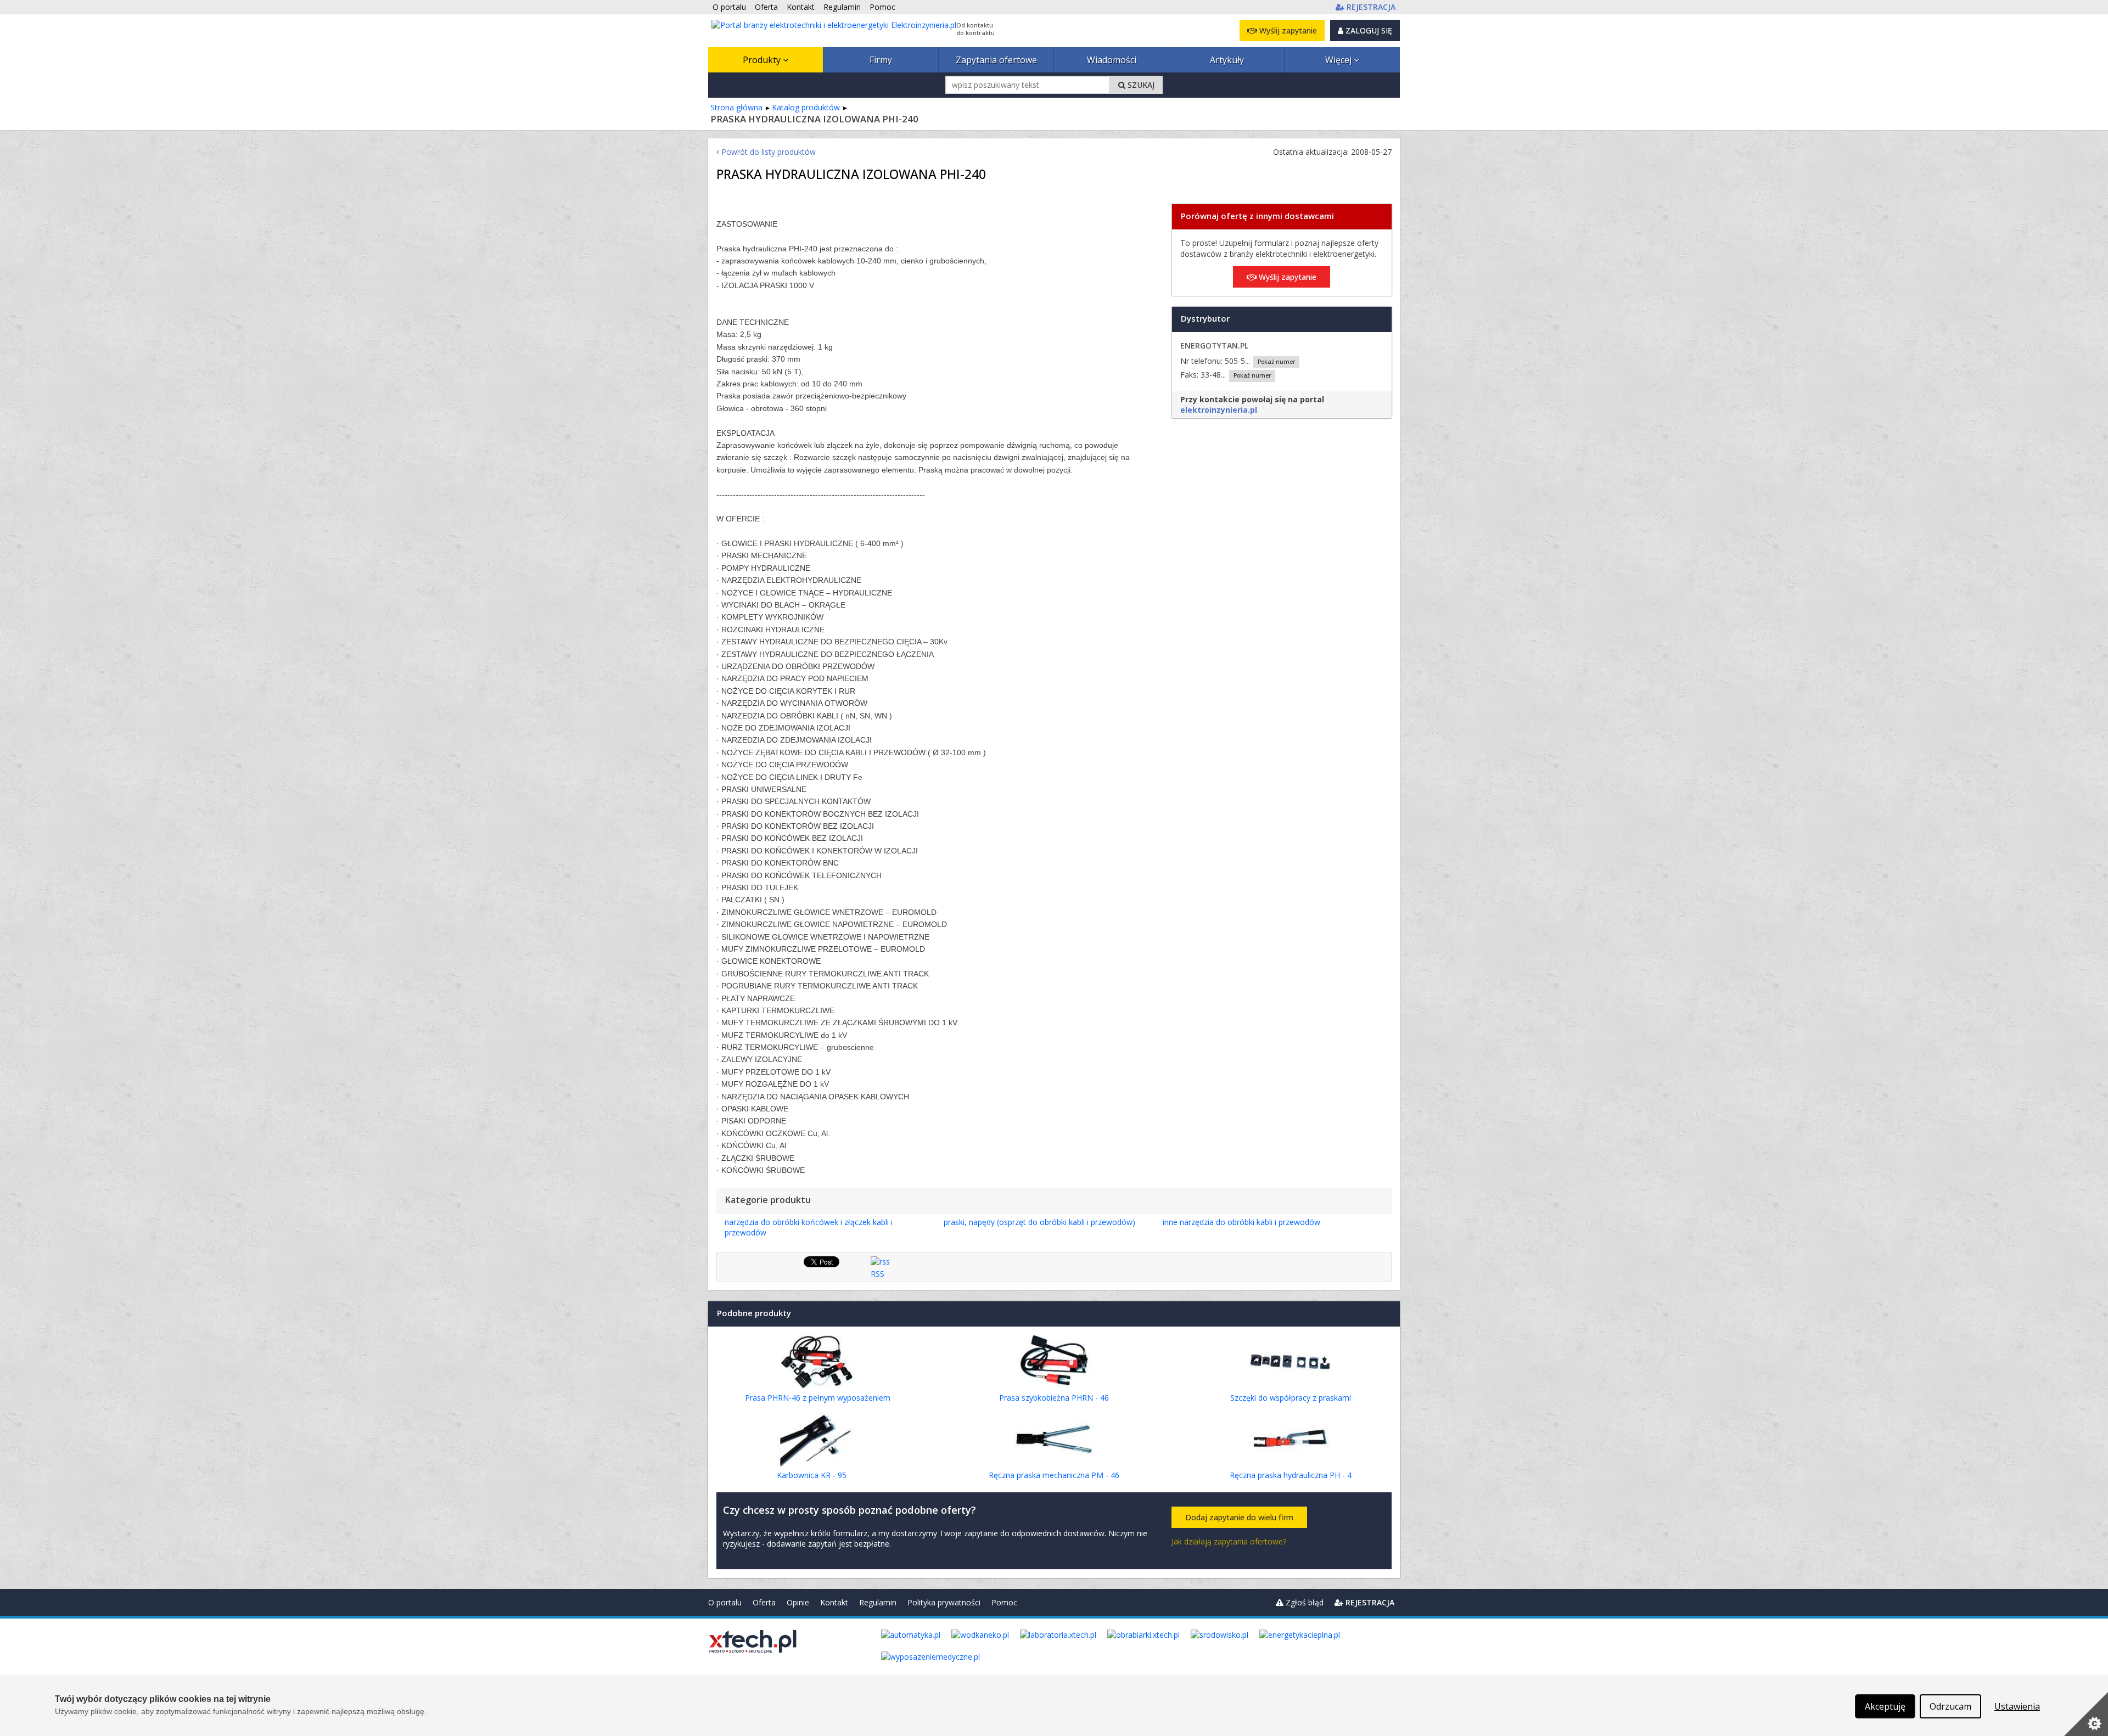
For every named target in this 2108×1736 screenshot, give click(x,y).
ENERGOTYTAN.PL (1214, 345)
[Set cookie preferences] (2086, 1714)
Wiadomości (1112, 60)
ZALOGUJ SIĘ (1368, 30)
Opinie (798, 1602)
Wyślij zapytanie (1287, 30)
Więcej (1339, 60)
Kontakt (834, 1602)
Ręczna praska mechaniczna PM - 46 (1054, 1475)
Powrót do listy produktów (767, 152)
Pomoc (1004, 1602)
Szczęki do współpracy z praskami (1291, 1398)
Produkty (763, 60)
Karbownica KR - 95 (812, 1475)
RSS (878, 1274)
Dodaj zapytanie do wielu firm (1239, 1517)
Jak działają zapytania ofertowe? (1229, 1541)
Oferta (764, 1602)
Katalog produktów (806, 107)
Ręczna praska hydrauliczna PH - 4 (1291, 1475)
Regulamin (878, 1602)
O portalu (725, 1602)
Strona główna (736, 107)
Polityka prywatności (944, 1602)
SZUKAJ (1140, 85)
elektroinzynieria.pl (1219, 410)
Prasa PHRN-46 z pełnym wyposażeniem (818, 1398)
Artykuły (1227, 60)
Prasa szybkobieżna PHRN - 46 (1054, 1398)
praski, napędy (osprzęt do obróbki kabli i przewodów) (1039, 1222)
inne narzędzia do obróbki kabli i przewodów (1241, 1222)
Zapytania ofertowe (996, 60)
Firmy (881, 60)
